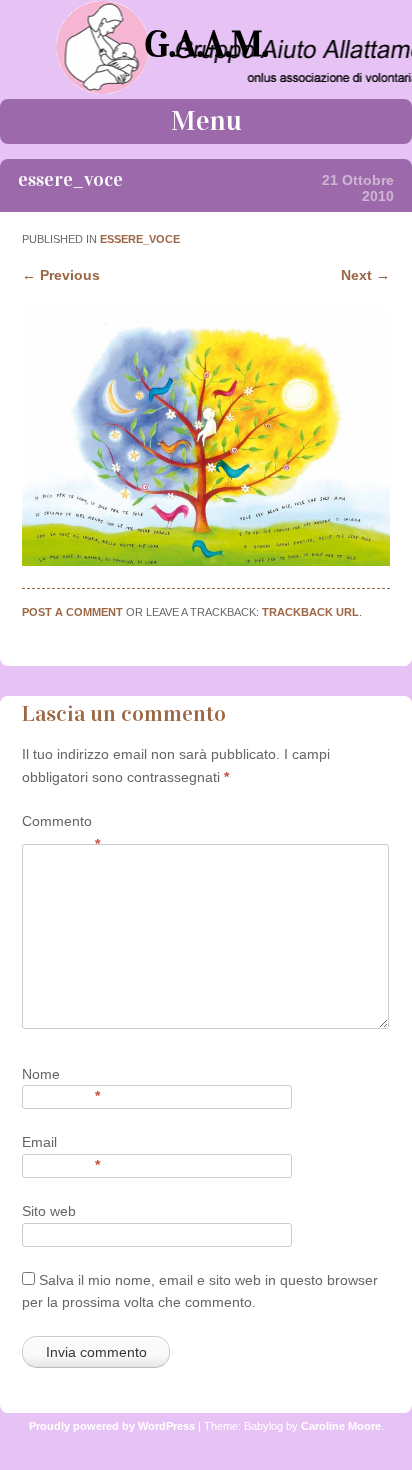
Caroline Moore (341, 1426)
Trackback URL (310, 612)
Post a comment (72, 612)
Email (61, 1143)
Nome (61, 1075)
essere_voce (140, 239)
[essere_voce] (205, 561)
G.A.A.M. (206, 44)
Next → (365, 275)
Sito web (49, 1211)
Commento (61, 822)
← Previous (61, 275)
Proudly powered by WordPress (112, 1426)
